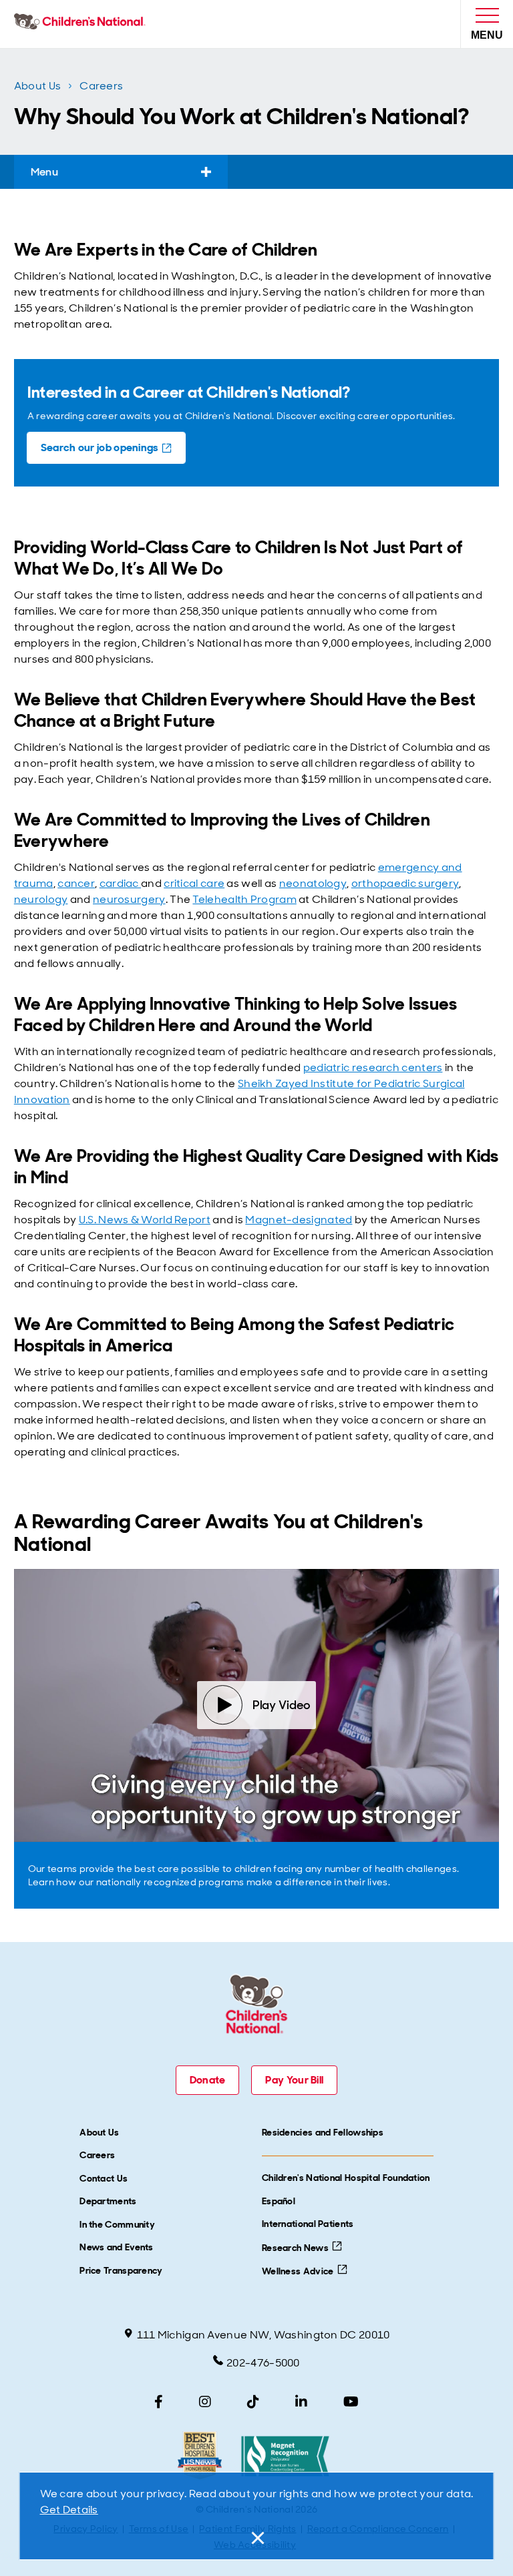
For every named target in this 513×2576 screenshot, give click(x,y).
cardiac (120, 883)
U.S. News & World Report (145, 1220)
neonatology (313, 883)
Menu (44, 172)
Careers (101, 86)
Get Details (69, 2510)
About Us (37, 86)
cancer (76, 883)
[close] (256, 2538)
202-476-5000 (263, 2363)
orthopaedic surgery (405, 883)
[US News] (199, 2456)
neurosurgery (129, 899)
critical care (194, 883)
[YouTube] (351, 2402)
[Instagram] (205, 2402)
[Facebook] (159, 2402)
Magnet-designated (299, 1220)
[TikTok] (253, 2402)
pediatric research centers (373, 1067)
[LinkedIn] (301, 2402)
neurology (41, 899)
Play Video (282, 1705)
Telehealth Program (244, 899)
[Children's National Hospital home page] (82, 24)
